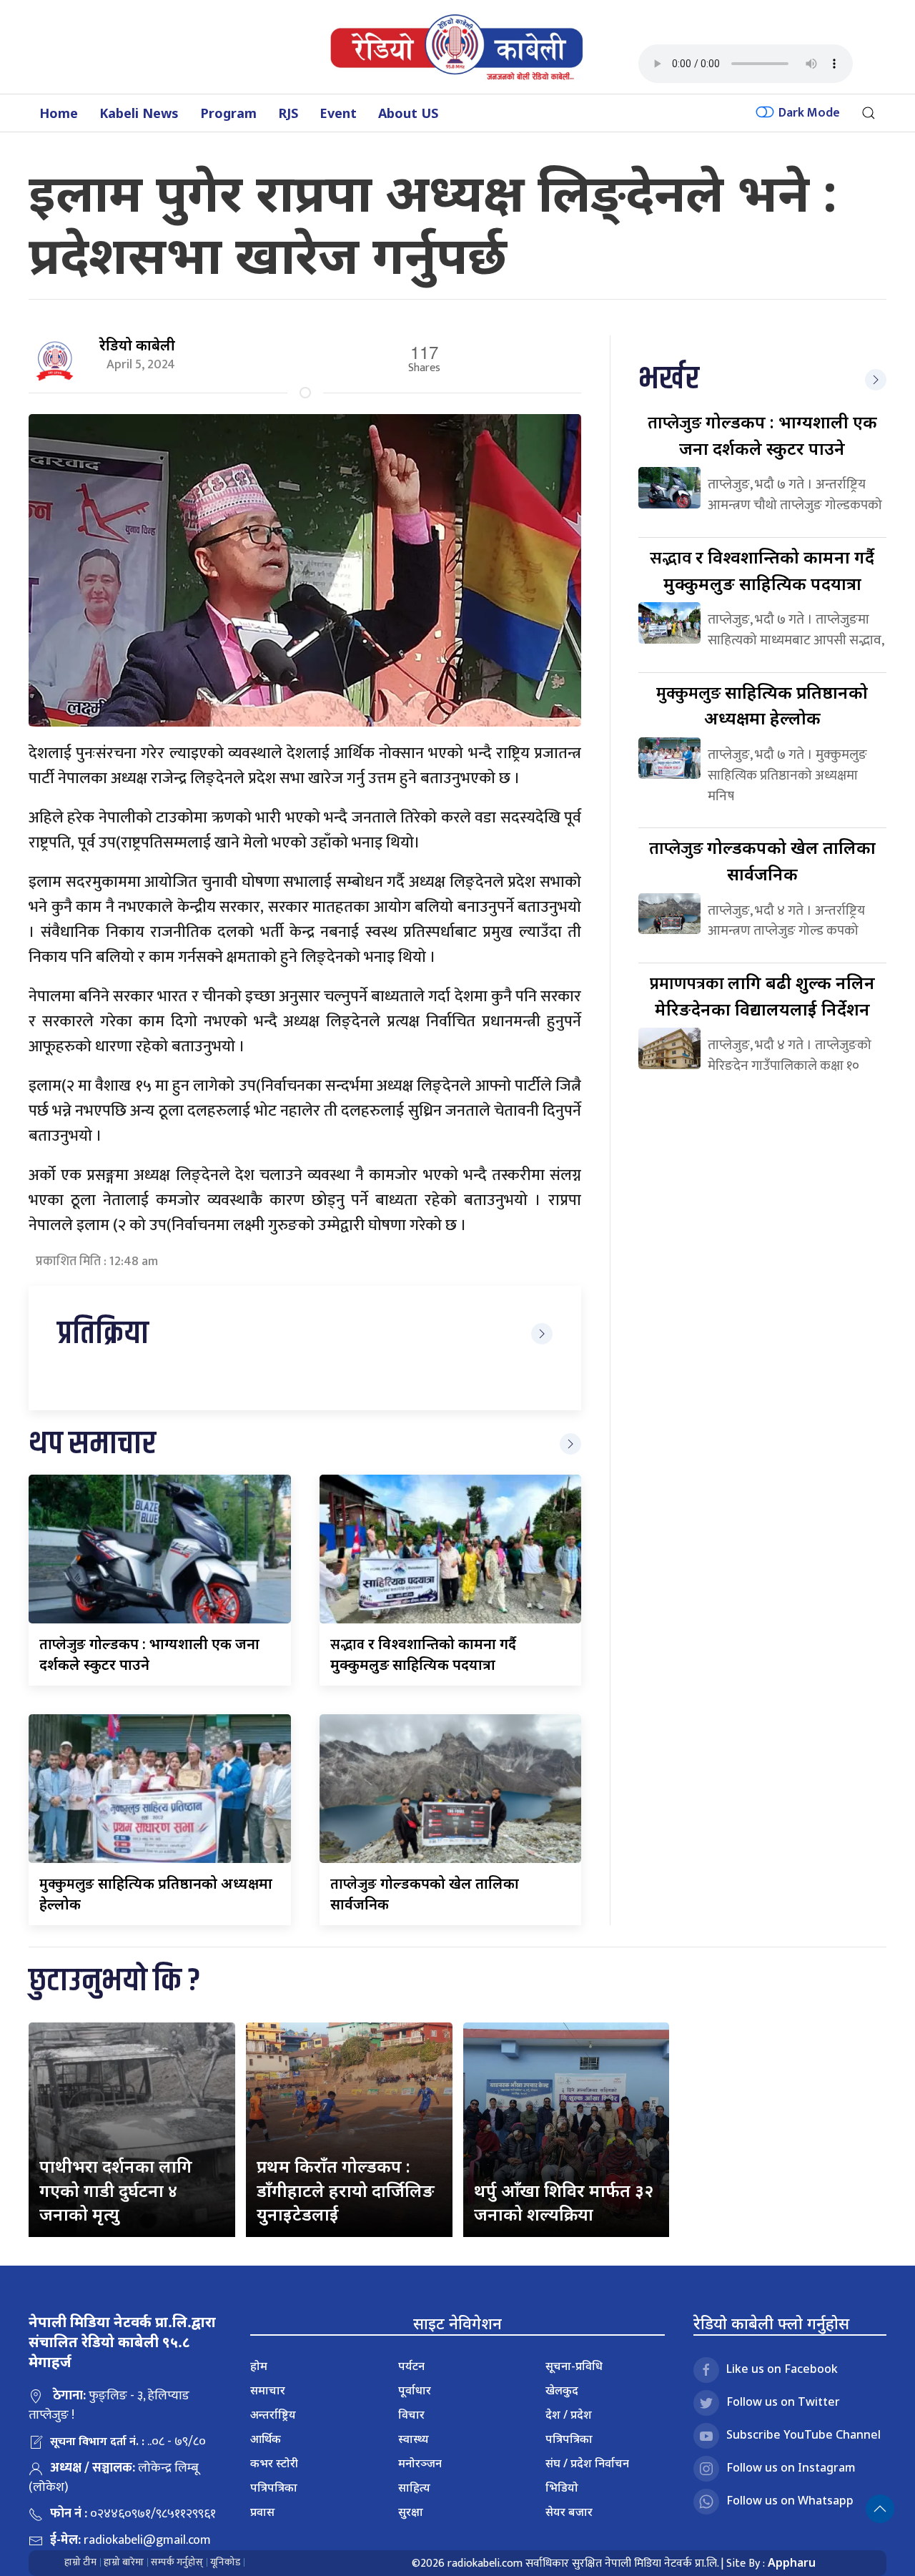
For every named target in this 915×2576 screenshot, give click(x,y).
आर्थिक (266, 2439)
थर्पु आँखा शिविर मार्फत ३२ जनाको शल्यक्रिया (564, 2202)
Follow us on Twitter (783, 2402)
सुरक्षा (411, 2512)
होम (259, 2366)
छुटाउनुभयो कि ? (114, 1981)
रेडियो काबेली (137, 345)
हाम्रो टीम (80, 2562)
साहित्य (414, 2487)
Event (338, 113)
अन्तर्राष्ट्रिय (273, 2414)
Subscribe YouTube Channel (803, 2434)
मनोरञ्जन (420, 2463)
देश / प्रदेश (569, 2414)
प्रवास (262, 2512)
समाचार (268, 2390)
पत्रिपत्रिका (274, 2487)
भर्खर (669, 379)
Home (59, 113)
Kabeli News (139, 113)
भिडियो (562, 2487)
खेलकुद (562, 2390)
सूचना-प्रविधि (574, 2366)
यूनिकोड (225, 2562)
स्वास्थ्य (414, 2439)
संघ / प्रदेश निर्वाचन (587, 2463)
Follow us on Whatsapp (790, 2500)
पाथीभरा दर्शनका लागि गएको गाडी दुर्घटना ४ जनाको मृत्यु (116, 2190)
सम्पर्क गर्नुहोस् (177, 2562)
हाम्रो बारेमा (124, 2562)
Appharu (792, 2562)
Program (228, 113)
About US (408, 113)
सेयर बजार (569, 2512)
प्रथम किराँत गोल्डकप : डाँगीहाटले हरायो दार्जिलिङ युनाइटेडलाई (346, 2190)
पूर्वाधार (415, 2390)
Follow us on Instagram (791, 2467)
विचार (411, 2414)
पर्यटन (411, 2366)
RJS (288, 113)
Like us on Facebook (782, 2369)
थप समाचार (92, 1444)
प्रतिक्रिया (103, 1334)
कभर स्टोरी (274, 2463)
